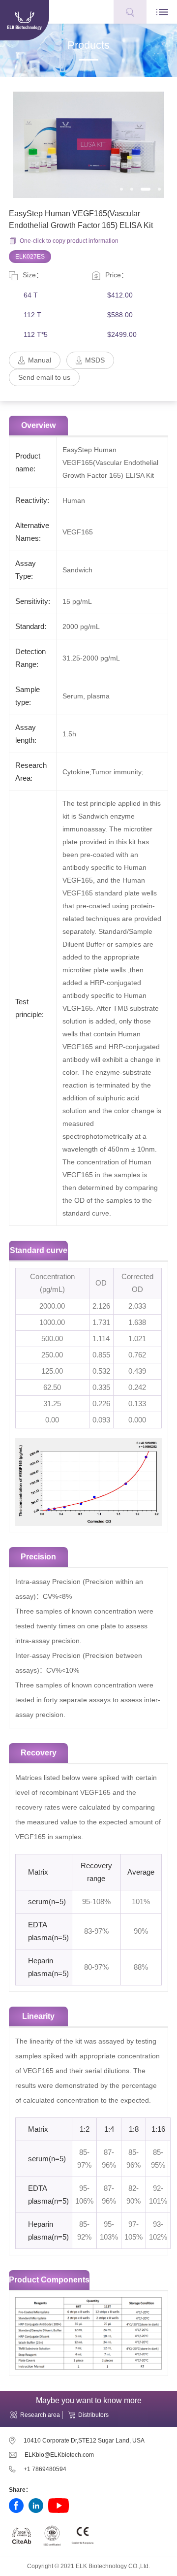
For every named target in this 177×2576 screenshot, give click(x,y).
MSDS (95, 360)
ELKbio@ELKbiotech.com (59, 2455)
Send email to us (44, 377)
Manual (40, 360)
